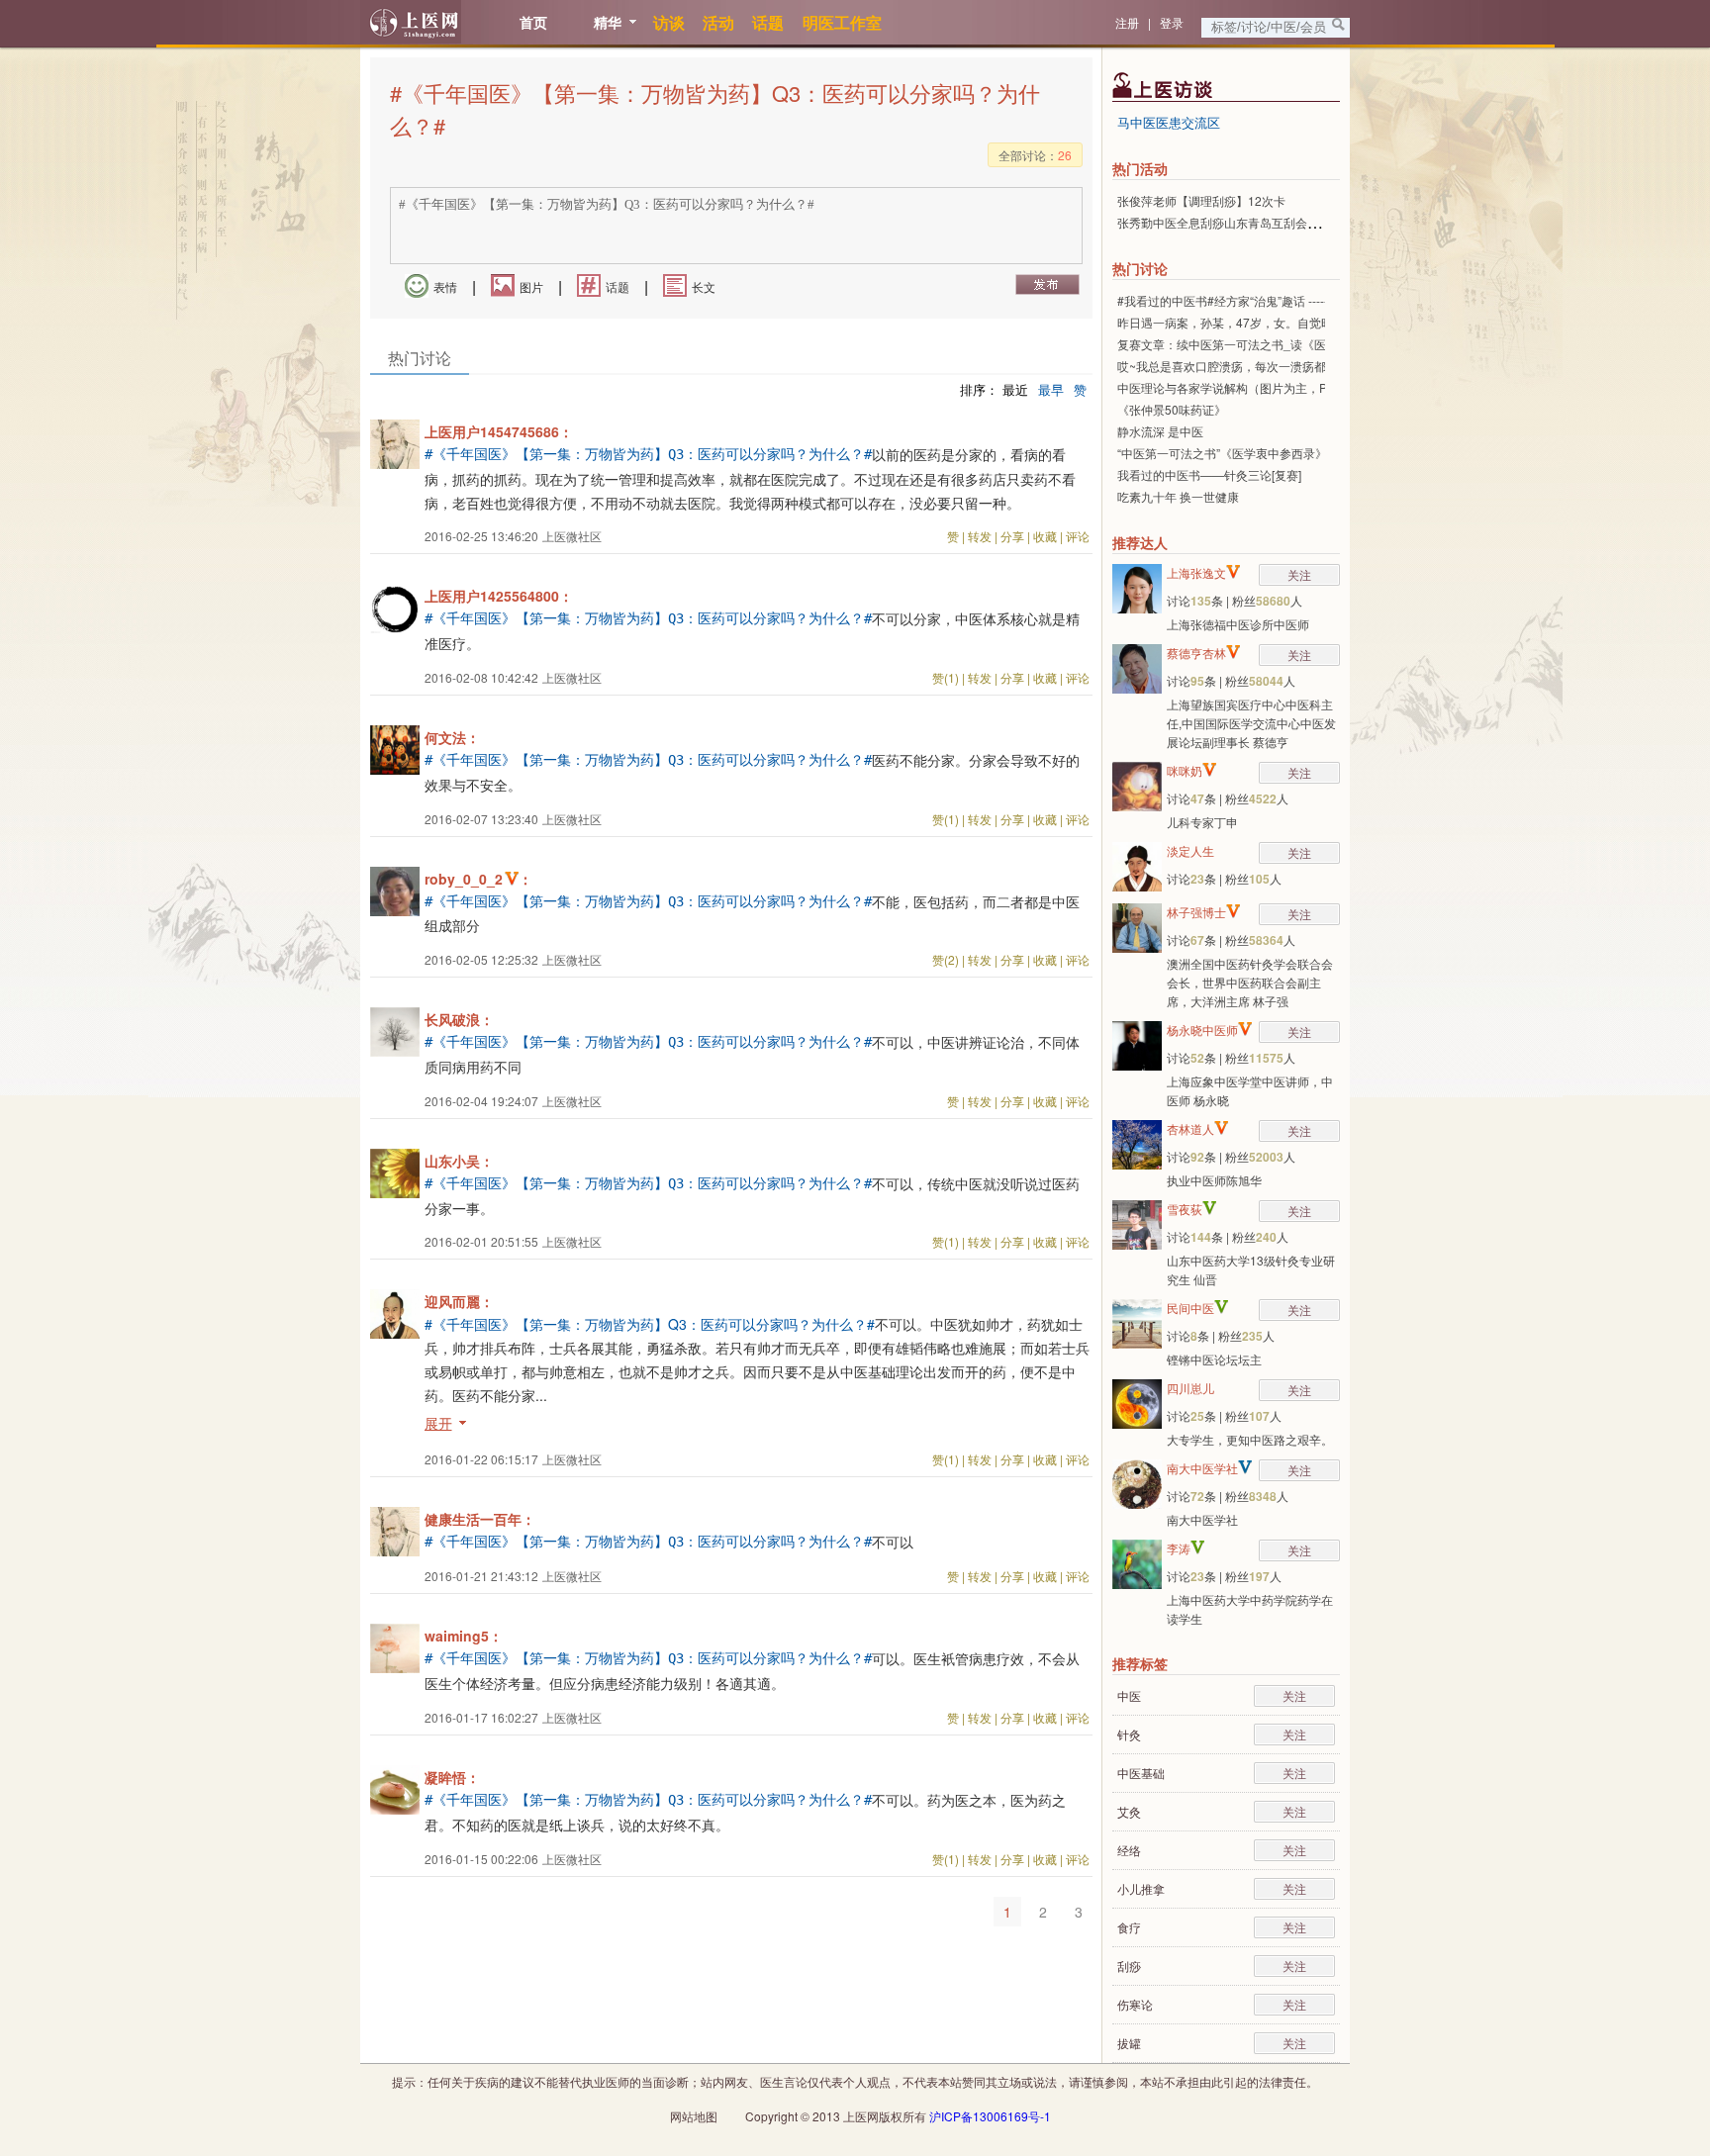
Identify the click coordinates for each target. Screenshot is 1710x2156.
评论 (1078, 536)
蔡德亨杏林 (1196, 653)
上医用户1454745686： (499, 431)
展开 (438, 1423)
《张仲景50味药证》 (1172, 409)
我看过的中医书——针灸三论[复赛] (1209, 474)
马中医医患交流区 (1169, 122)
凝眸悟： (452, 1777)
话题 (617, 286)
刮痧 (1129, 1966)
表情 (445, 286)
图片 (531, 286)
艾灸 (1129, 1811)
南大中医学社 (1202, 1468)
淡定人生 (1190, 850)
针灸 (1129, 1734)
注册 (1127, 22)
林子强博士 (1196, 912)
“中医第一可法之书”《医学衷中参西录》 (1222, 453)
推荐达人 (1140, 542)
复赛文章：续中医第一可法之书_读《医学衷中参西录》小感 (1275, 344)
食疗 (1129, 1927)
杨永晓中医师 (1202, 1030)
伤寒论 (1135, 2004)
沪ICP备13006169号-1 (990, 2116)
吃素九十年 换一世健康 (1178, 496)
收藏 (1045, 536)
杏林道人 (1190, 1128)
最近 (1015, 389)
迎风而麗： (459, 1301)
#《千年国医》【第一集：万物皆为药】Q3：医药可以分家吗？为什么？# (648, 454)
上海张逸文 (1196, 572)
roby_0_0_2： (478, 879)
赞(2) (946, 959)
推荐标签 (1140, 1663)
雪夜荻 (1185, 1209)
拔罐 (1129, 2043)
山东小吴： (459, 1161)
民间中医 (1190, 1308)
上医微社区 (572, 536)
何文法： (452, 737)
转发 (980, 536)
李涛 (1179, 1548)
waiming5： (464, 1636)
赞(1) (946, 677)
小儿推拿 (1141, 1888)
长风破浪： (459, 1019)
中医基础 (1141, 1773)
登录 (1172, 22)
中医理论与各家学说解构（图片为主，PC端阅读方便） (1262, 387)
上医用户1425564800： (499, 596)
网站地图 (694, 2116)
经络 (1129, 1850)
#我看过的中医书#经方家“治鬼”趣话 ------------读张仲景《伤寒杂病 (1290, 300)
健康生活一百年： (480, 1519)
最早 (1051, 389)
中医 (1129, 1695)
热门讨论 (1140, 268)
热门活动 (1140, 168)
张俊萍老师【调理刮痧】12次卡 (1201, 200)
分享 (1012, 536)
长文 (704, 286)
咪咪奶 (1185, 770)
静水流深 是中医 (1160, 431)
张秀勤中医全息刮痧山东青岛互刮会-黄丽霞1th (1240, 222)
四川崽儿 (1190, 1388)
